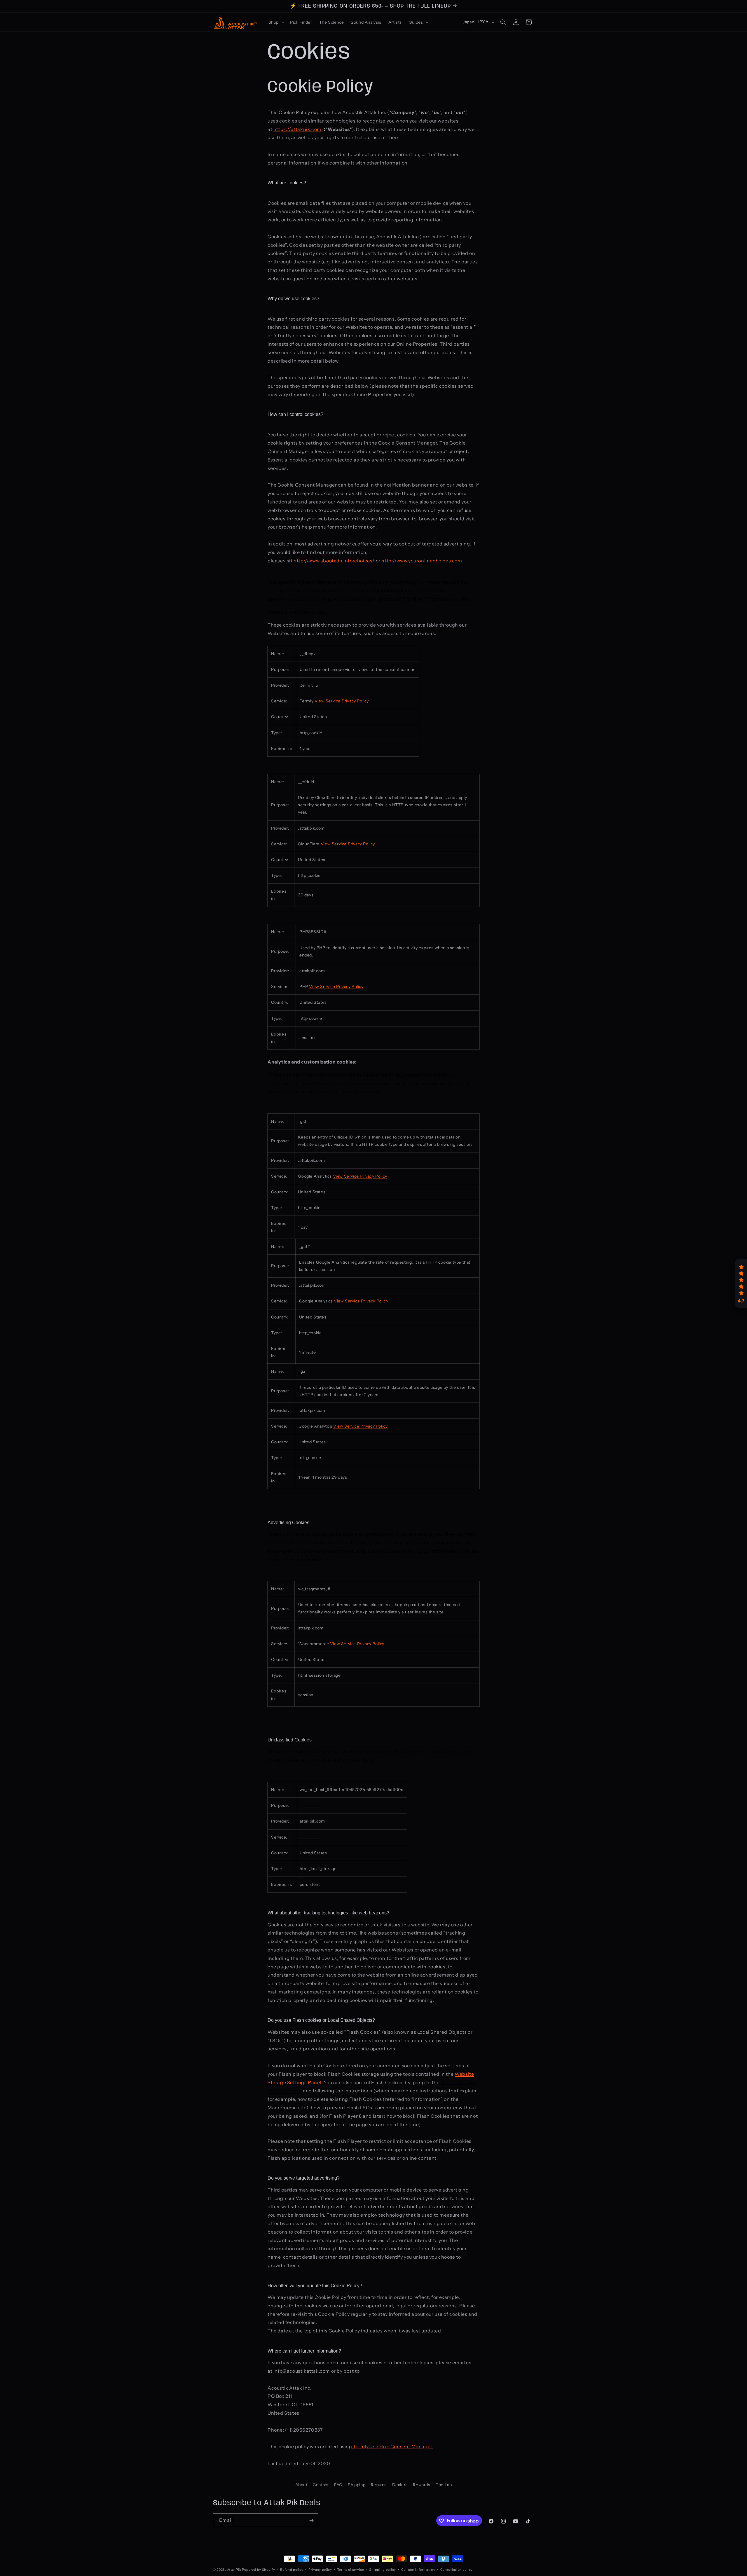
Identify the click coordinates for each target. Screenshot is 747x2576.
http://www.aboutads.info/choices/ (334, 561)
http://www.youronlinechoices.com (422, 561)
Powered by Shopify (259, 2570)
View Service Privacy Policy (342, 701)
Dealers (400, 2485)
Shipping (357, 2485)
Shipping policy (383, 2569)
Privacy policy (320, 2569)
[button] (276, 22)
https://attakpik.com (297, 129)
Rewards (422, 2485)
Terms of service (351, 2569)
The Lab (444, 2485)
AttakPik (234, 2570)
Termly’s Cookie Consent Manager (392, 2446)
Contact (321, 2485)
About (301, 2485)
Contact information (418, 2569)
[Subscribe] (311, 2520)
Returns (379, 2485)
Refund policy (292, 2569)
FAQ (338, 2485)
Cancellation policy (457, 2569)
